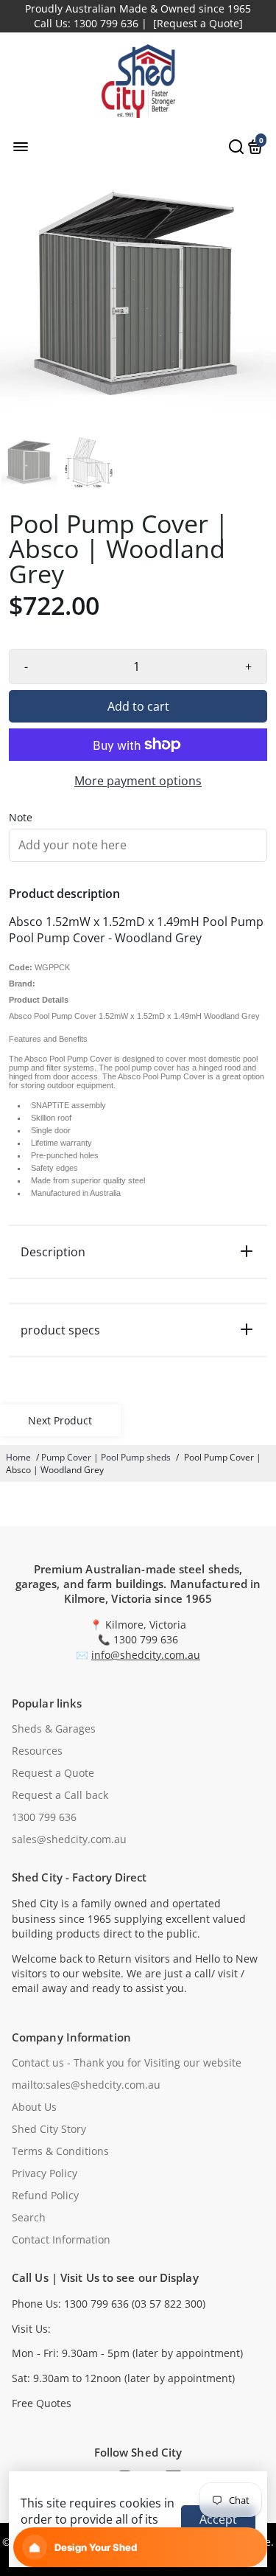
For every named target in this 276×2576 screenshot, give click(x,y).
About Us (34, 2107)
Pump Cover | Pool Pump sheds (106, 1457)
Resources (37, 1751)
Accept (218, 2519)
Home (18, 1457)
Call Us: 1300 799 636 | (91, 23)
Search (29, 2218)
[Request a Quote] (198, 23)
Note (21, 818)
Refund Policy (45, 2196)
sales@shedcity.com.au (69, 1839)
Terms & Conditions (60, 2151)
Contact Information (61, 2240)
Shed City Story (49, 2129)
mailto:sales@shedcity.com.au (86, 2085)
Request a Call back (60, 1795)
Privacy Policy (45, 2173)
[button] (140, 2547)
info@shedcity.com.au (146, 1655)
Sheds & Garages (54, 1729)
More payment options (138, 781)
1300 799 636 (44, 1817)
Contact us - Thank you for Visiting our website (127, 2063)
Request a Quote (53, 1773)
